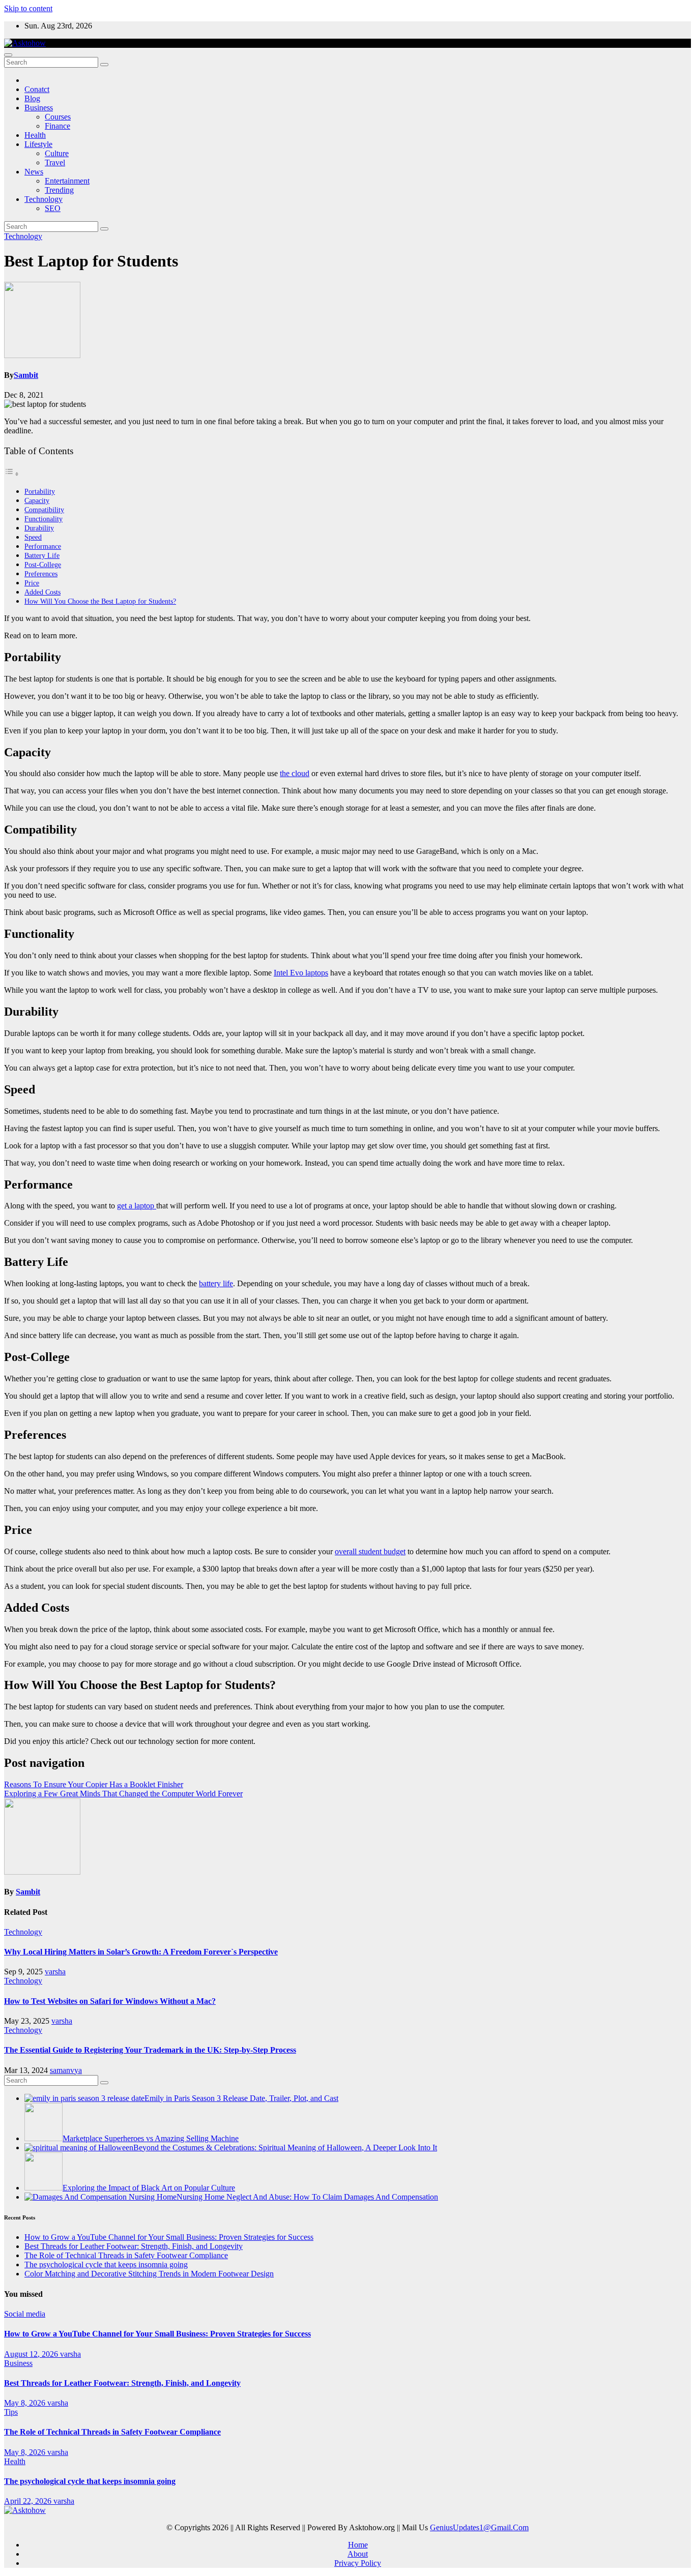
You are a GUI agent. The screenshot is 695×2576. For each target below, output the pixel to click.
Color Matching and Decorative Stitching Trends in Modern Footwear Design (149, 2274)
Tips (11, 2412)
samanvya (66, 2070)
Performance (43, 546)
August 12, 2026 (32, 2354)
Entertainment (67, 181)
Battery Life (42, 555)
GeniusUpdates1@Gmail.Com (479, 2527)
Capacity (37, 500)
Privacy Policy (358, 2563)
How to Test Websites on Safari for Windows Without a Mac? (110, 2001)
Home (358, 2545)
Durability (39, 528)
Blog (32, 98)
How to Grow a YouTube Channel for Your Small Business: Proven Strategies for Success (169, 2237)
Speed (33, 537)
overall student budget (370, 1551)
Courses (58, 117)
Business (39, 108)
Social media (25, 2314)
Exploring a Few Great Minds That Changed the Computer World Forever (123, 1794)
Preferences (41, 574)
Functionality (44, 519)
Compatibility (44, 510)
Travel (55, 162)
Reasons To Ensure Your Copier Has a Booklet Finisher (94, 1784)
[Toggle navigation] (8, 55)
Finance (57, 126)
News (34, 172)
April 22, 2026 (29, 2501)
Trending (59, 190)
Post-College (43, 565)
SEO (53, 208)
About (358, 2554)
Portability (40, 491)
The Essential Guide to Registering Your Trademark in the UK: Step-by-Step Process (150, 2050)
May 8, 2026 (26, 2403)
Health (35, 135)
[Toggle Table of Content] (12, 474)
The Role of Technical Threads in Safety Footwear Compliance (126, 2255)
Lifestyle (38, 144)
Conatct (37, 89)
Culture (57, 153)
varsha (55, 1972)
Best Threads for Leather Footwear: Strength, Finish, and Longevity (134, 2246)
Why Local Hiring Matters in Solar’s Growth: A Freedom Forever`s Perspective (141, 1952)
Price (32, 583)
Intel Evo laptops (301, 973)
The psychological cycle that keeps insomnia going (106, 2264)
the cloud (295, 773)
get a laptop (137, 1206)
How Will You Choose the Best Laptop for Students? (100, 601)
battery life (216, 1283)
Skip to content (28, 8)
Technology (44, 199)
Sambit (26, 375)
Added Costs (42, 592)
